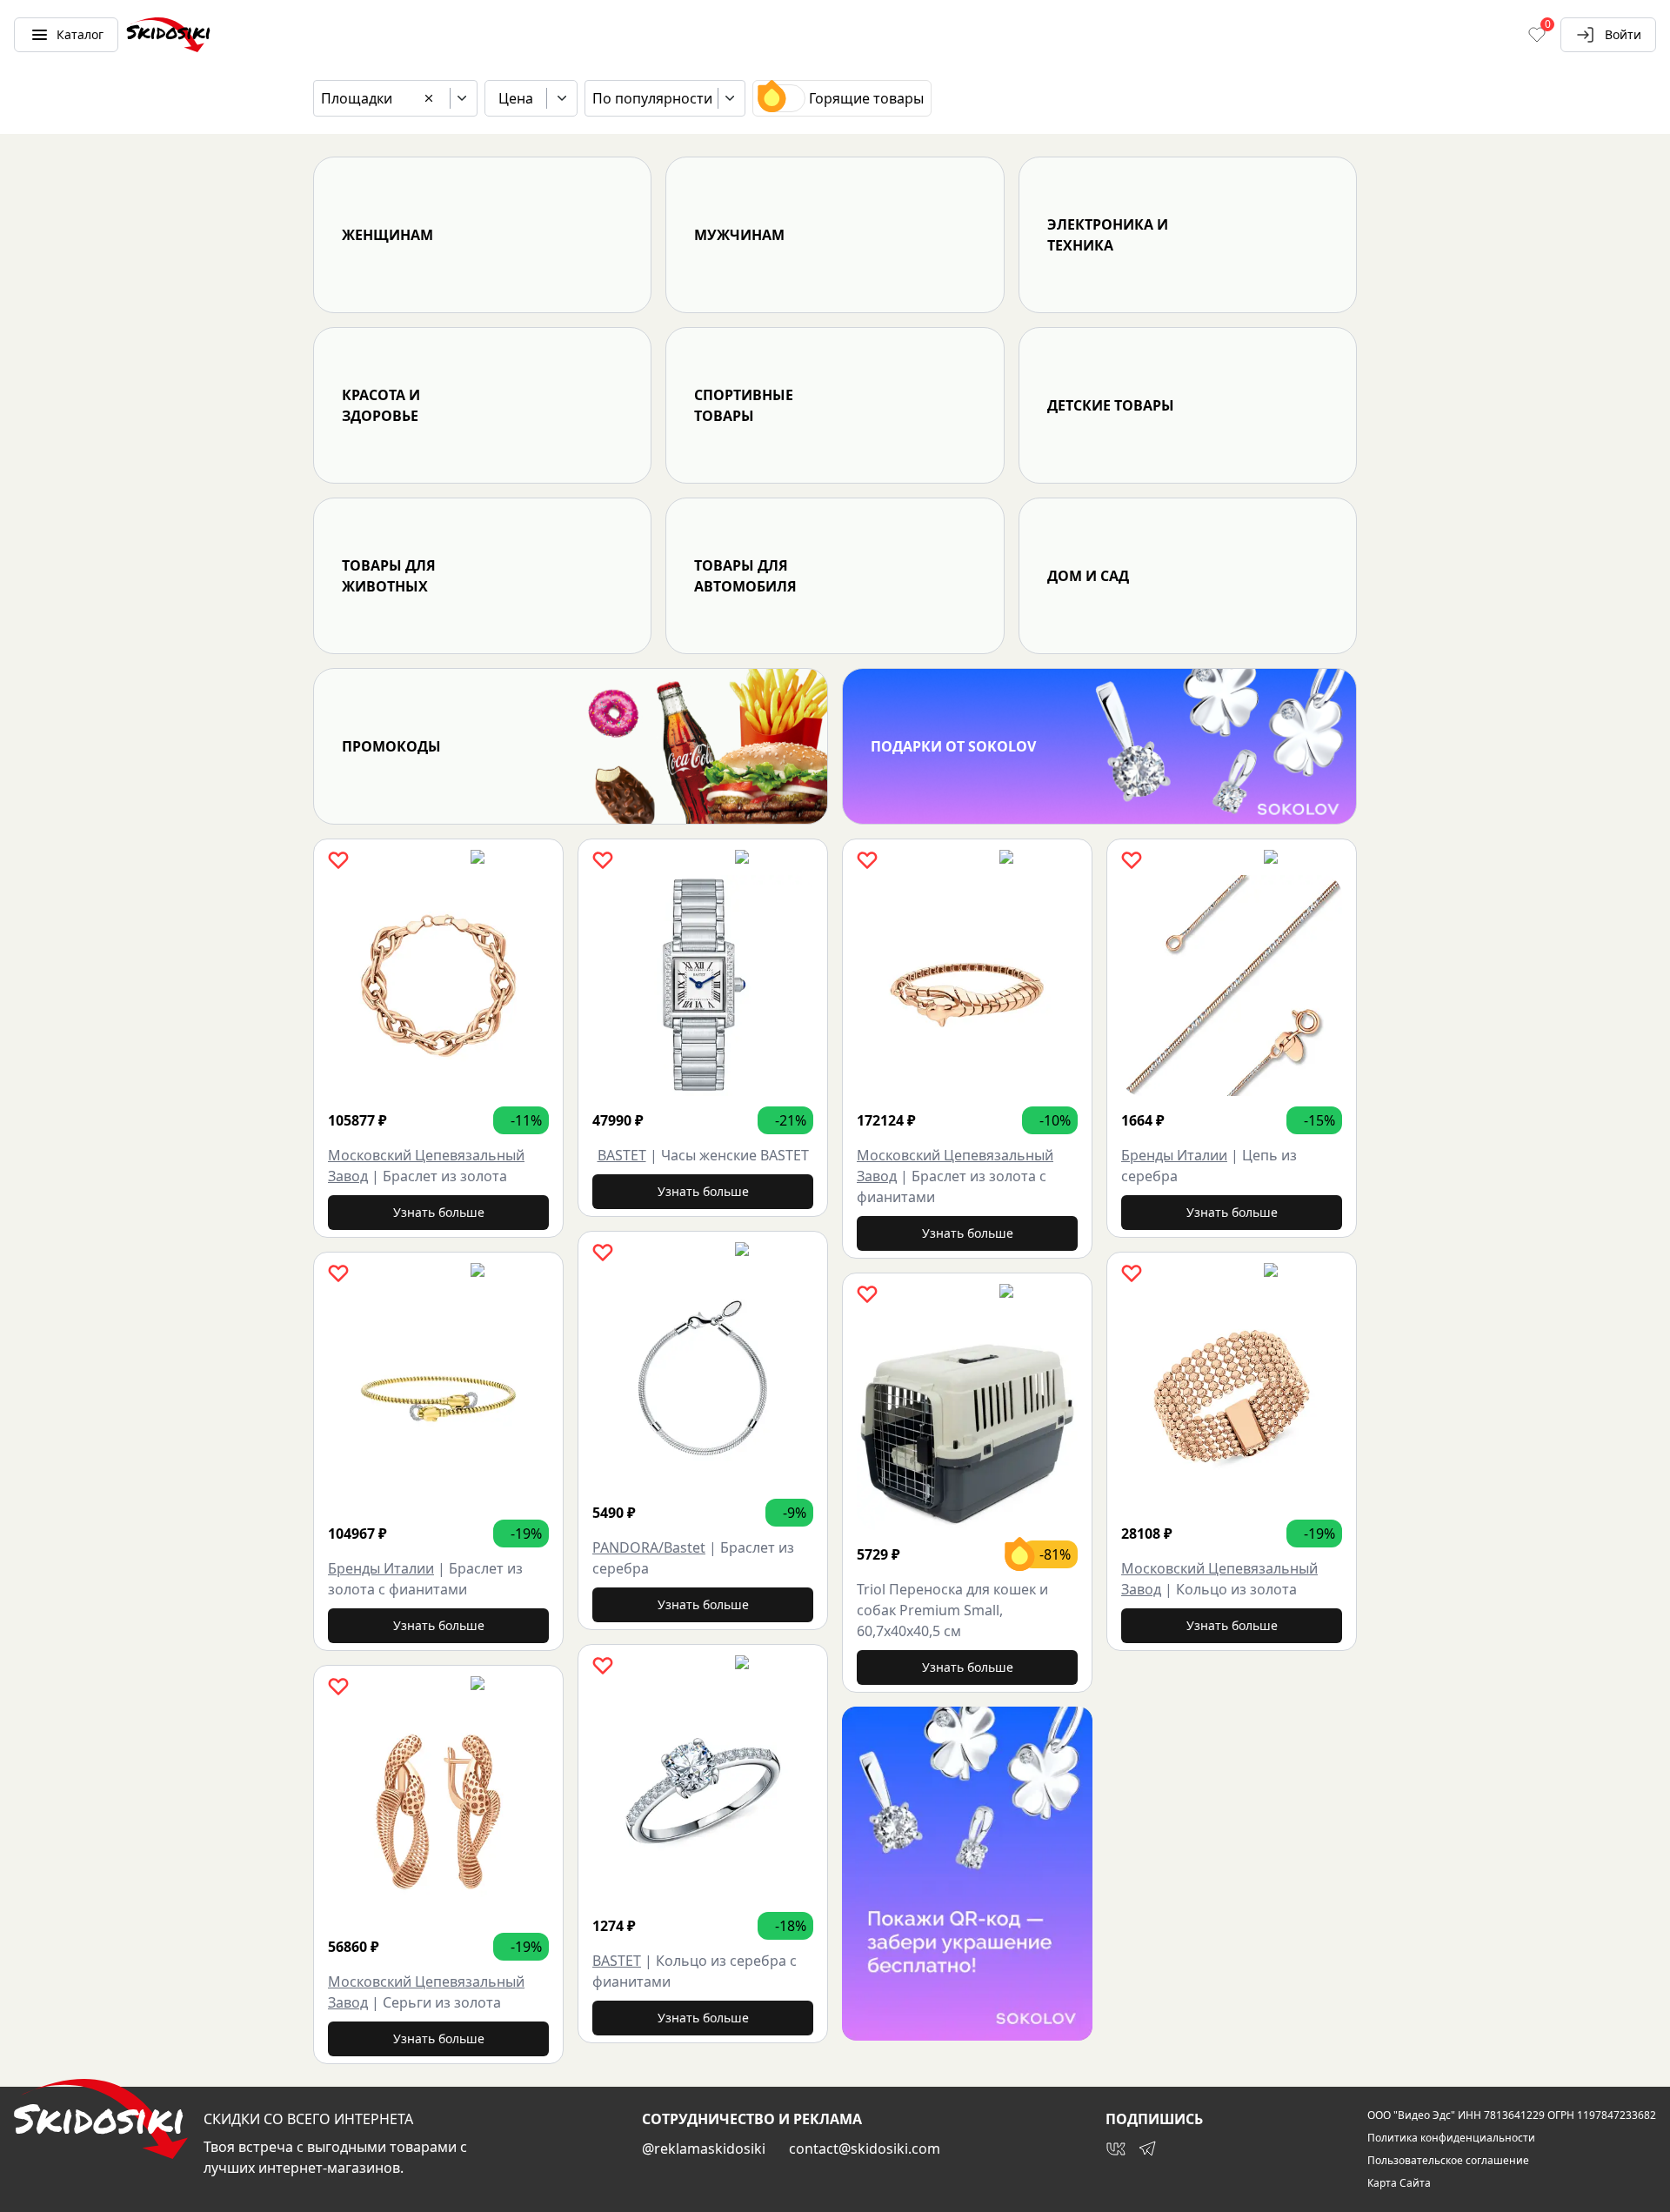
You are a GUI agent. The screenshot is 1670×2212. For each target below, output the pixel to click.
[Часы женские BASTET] (703, 986)
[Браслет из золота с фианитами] (438, 1399)
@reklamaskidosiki (704, 2149)
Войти (1623, 34)
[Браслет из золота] (438, 986)
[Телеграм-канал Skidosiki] (1147, 2149)
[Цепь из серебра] (1232, 986)
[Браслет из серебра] (703, 1378)
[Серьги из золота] (438, 1812)
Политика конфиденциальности (1451, 2138)
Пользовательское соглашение (1448, 2161)
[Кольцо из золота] (1232, 1399)
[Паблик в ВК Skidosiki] (1116, 2149)
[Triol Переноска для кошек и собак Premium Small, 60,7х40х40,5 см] (967, 1420)
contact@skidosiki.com (865, 2149)
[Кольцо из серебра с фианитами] (703, 1791)
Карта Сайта (1399, 2183)
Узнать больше (439, 1212)
